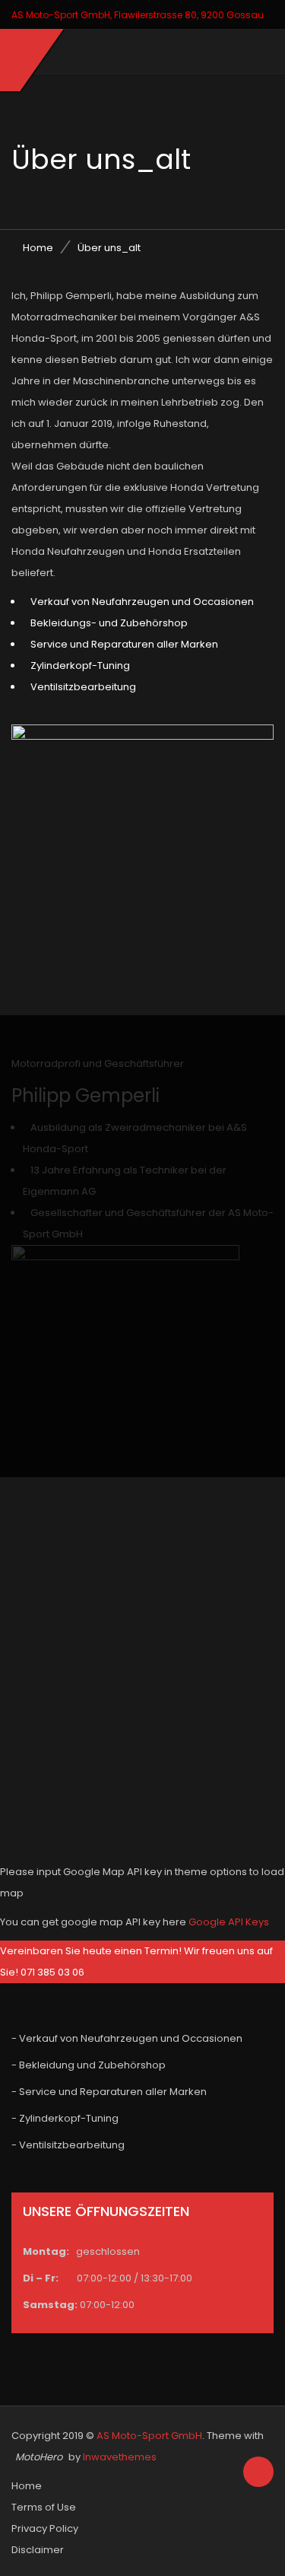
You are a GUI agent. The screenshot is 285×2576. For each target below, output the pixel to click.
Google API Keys (229, 1922)
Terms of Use (44, 2507)
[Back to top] (258, 2473)
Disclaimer (38, 2550)
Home (38, 248)
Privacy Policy (45, 2528)
